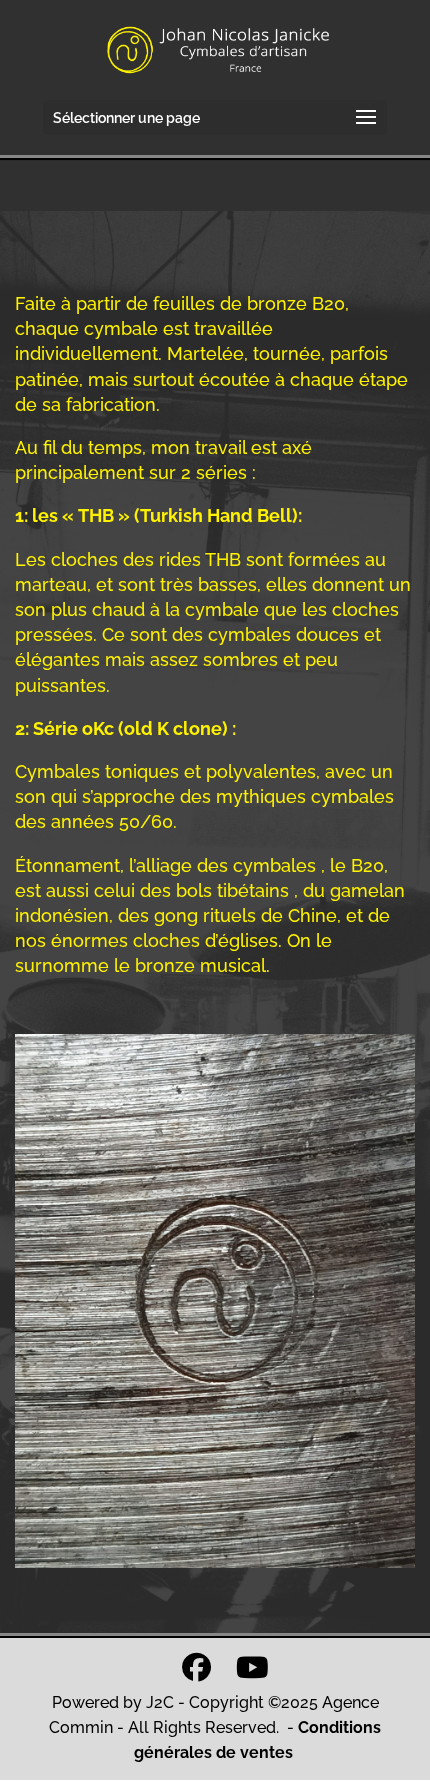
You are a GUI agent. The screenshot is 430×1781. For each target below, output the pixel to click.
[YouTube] (252, 1667)
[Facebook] (196, 1667)
